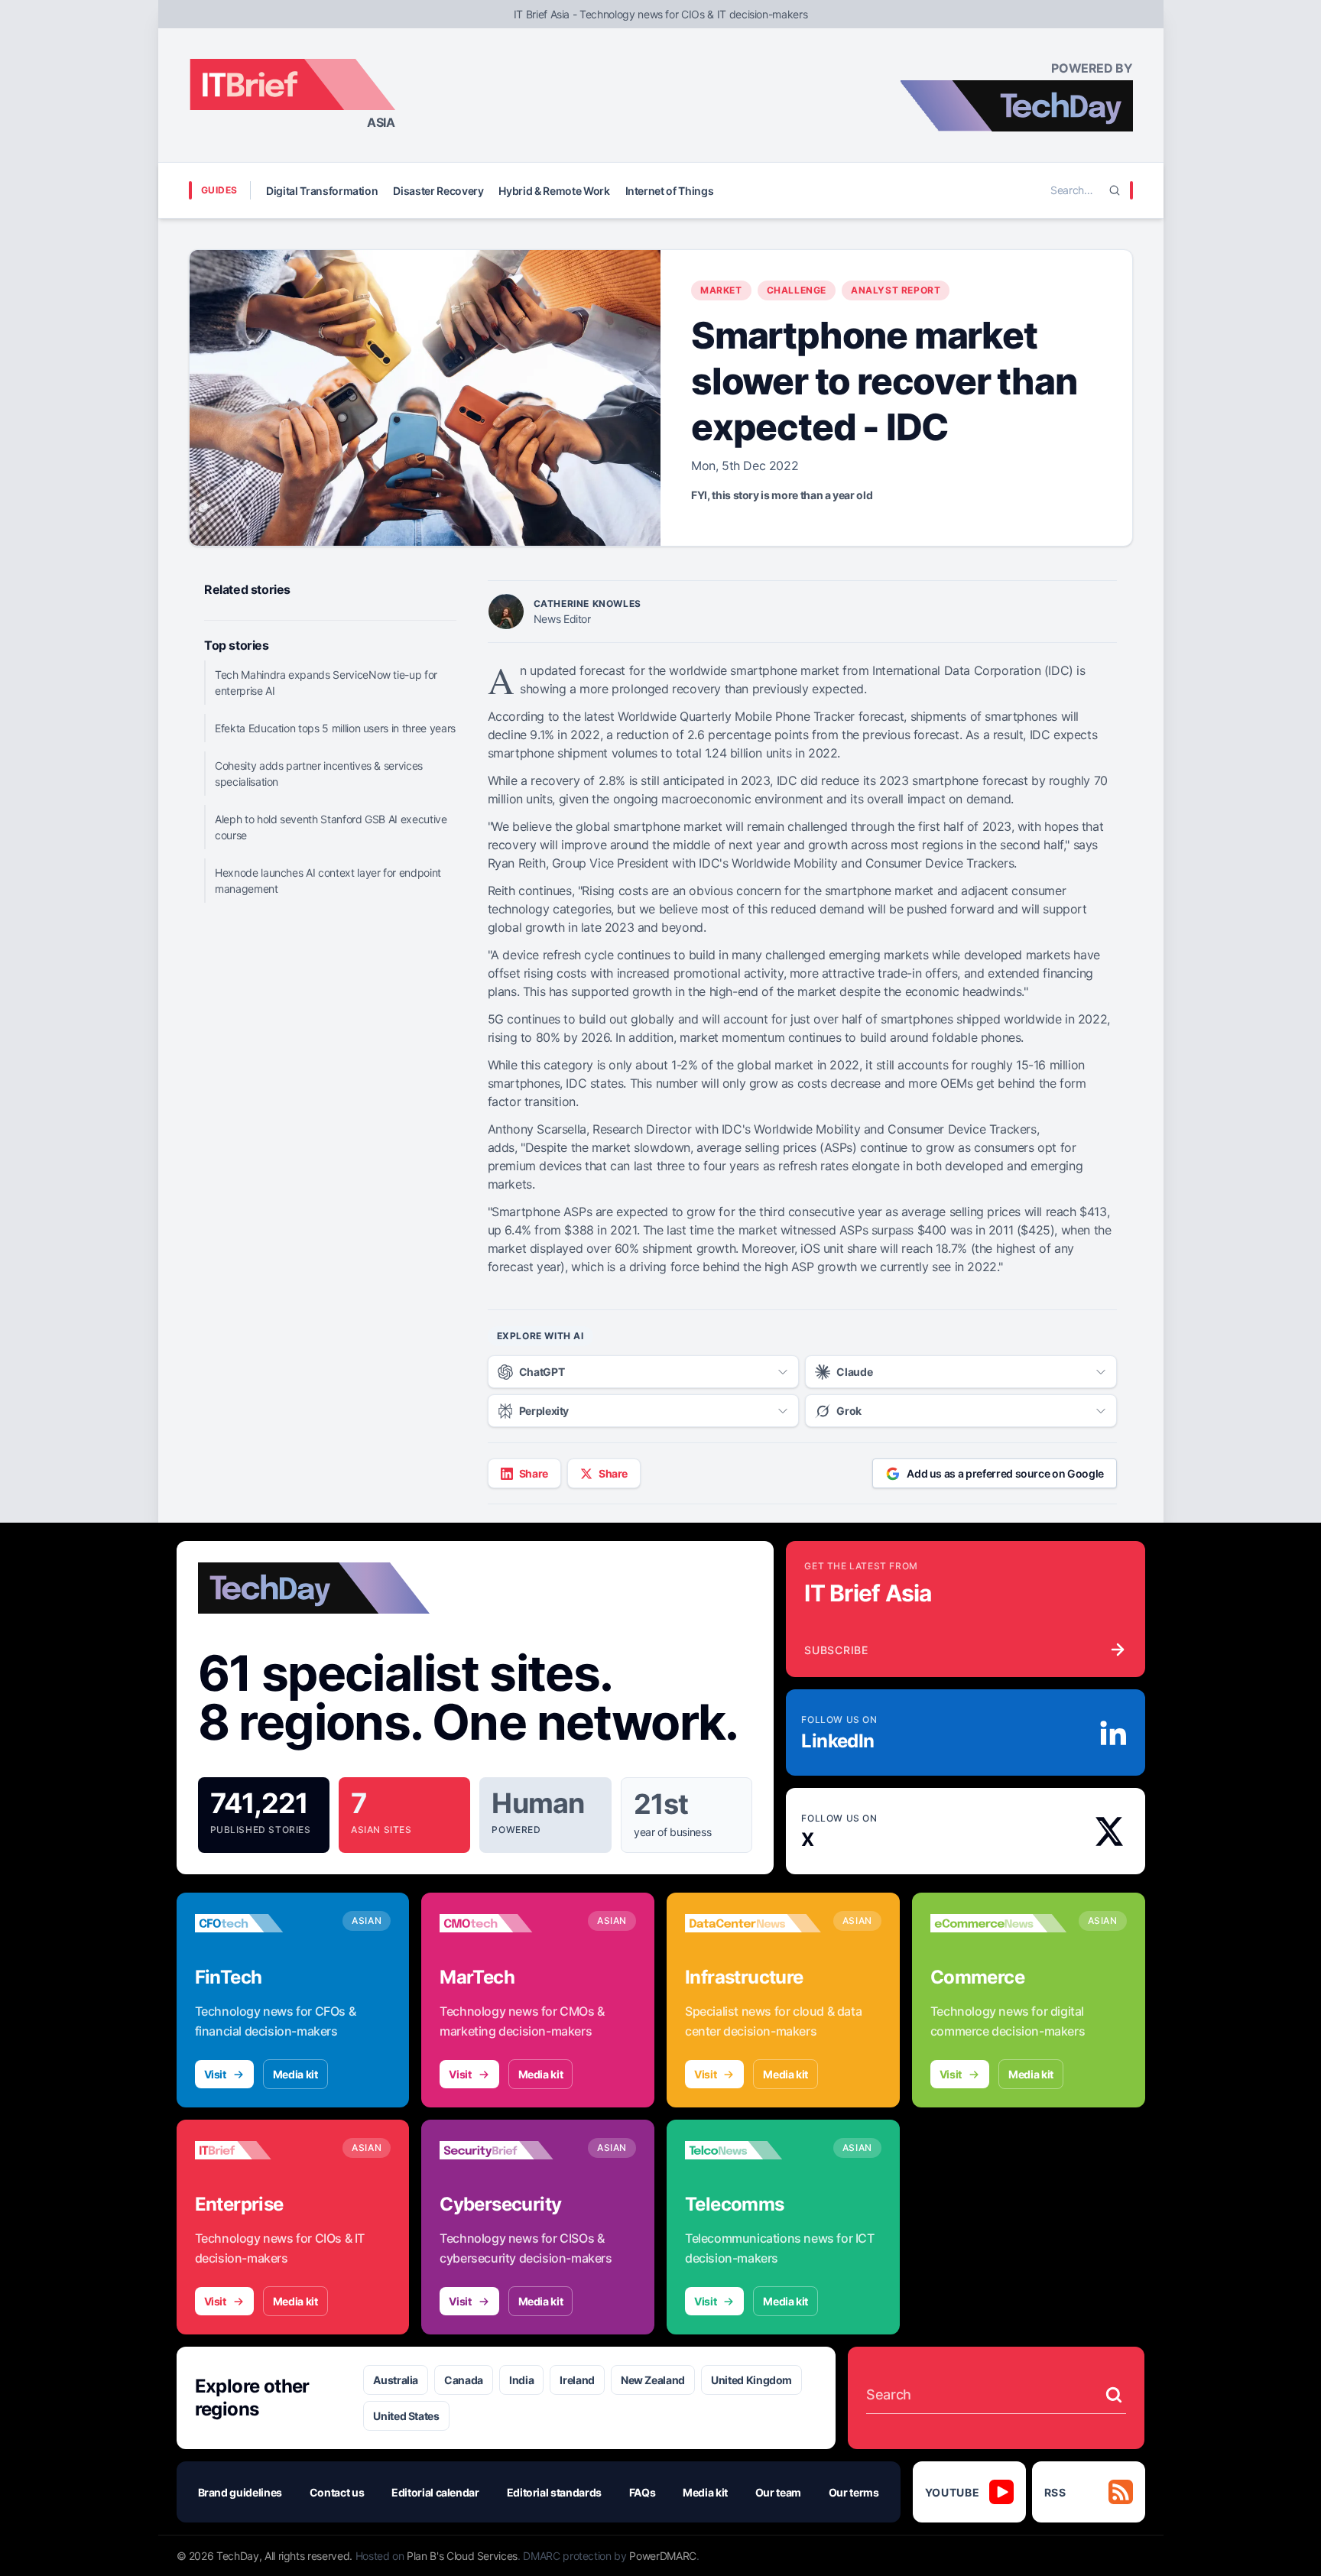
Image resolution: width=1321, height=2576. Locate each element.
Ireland (577, 2380)
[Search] (1115, 190)
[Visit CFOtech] (263, 1923)
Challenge (797, 290)
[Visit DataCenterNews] (753, 1923)
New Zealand (653, 2380)
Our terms (854, 2492)
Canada (464, 2380)
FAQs (643, 2492)
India (521, 2380)
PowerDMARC (663, 2556)
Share (534, 1473)
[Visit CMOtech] (508, 1923)
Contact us (337, 2492)
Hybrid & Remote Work (554, 191)
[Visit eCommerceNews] (998, 1923)
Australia (396, 2380)
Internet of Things (670, 191)
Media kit (295, 2074)
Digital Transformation (322, 191)
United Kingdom (751, 2380)
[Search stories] (1114, 2395)
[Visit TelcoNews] (753, 2150)
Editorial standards (554, 2492)
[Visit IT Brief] (263, 2150)
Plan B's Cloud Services (462, 2556)
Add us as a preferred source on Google (1005, 1473)
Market (721, 290)
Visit (215, 2074)
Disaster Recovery (438, 191)
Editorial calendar (435, 2492)
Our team (778, 2492)
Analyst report (896, 290)
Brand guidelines (240, 2492)
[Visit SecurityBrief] (508, 2150)
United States (406, 2416)
